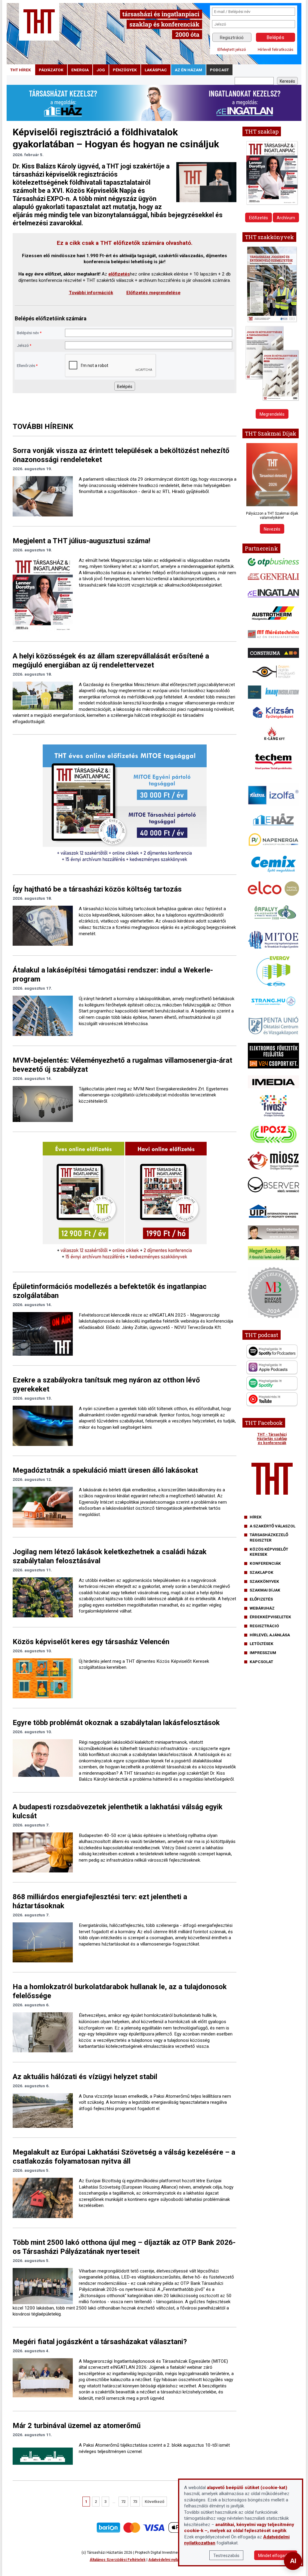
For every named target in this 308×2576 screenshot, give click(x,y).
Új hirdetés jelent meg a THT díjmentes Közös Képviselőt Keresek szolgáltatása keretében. (144, 1664)
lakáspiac (156, 70)
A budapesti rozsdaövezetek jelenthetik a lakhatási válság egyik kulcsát (118, 1811)
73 (135, 2502)
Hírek (256, 1517)
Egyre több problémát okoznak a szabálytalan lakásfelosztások (116, 1723)
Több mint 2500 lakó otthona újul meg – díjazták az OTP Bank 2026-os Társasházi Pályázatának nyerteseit (124, 2247)
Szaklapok (262, 1572)
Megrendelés (272, 414)
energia (80, 70)
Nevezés (272, 529)
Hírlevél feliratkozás (276, 49)
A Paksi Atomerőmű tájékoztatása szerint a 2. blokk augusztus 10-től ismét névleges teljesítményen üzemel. (154, 2448)
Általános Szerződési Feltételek (118, 2560)
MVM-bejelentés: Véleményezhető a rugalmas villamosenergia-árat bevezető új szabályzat (122, 1065)
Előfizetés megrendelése (153, 293)
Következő (154, 2502)
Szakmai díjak (265, 1590)
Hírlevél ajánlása (270, 1635)
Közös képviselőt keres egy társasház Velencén (91, 1642)
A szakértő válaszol (273, 1526)
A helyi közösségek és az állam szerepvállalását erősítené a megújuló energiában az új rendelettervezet (111, 661)
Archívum (286, 218)
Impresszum (263, 1653)
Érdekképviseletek (270, 1617)
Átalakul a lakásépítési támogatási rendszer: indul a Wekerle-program (113, 975)
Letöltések (262, 1644)
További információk (91, 293)
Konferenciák (265, 1563)
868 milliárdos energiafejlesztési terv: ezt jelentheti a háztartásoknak (100, 1901)
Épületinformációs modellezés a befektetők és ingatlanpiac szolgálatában (110, 1291)
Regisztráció (232, 38)
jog (101, 70)
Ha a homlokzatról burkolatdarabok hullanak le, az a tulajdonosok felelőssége (120, 1991)
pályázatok (51, 70)
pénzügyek (125, 70)
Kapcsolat (261, 1662)
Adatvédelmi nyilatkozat (169, 2560)
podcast (219, 70)
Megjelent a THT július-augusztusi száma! (82, 541)
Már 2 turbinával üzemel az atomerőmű (77, 2426)
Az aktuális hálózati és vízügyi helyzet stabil (85, 2077)
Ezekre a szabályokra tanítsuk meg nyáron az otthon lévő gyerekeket (106, 1385)
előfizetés (119, 274)
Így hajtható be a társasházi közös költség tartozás (97, 889)
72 (123, 2502)
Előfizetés (259, 218)
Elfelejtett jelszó (232, 49)
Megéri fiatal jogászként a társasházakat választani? (100, 2342)
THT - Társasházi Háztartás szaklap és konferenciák (272, 1439)
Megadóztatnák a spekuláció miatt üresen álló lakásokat (105, 1470)
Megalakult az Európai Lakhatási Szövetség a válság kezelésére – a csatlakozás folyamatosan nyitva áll (124, 2157)
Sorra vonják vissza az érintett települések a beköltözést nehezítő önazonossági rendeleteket (121, 455)
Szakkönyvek (264, 1581)
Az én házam (188, 70)
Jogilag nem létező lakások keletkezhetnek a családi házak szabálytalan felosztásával (110, 1556)
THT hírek (21, 70)
